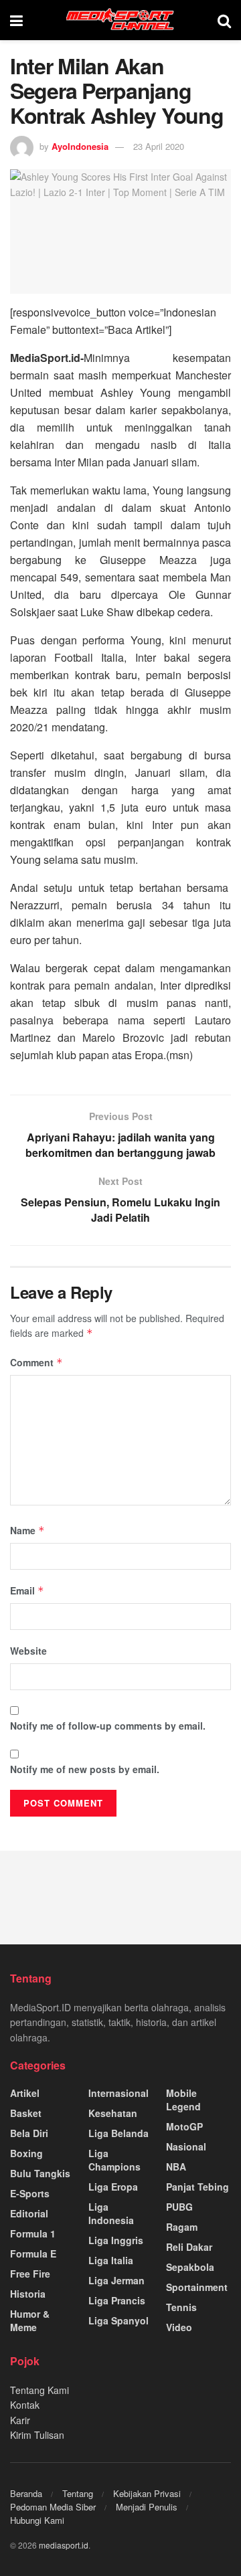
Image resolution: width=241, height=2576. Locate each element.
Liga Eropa (113, 2187)
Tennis (181, 2307)
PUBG (179, 2207)
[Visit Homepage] (120, 20)
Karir (20, 2420)
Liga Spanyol (118, 2320)
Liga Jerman (116, 2280)
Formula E (33, 2253)
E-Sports (30, 2193)
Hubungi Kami (37, 2520)
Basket (26, 2113)
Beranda (26, 2493)
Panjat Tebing (197, 2187)
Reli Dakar (189, 2247)
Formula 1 (33, 2233)
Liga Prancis (117, 2300)
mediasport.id (64, 2545)
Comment (36, 1362)
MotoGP (184, 2126)
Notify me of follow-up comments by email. (108, 1726)
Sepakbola (190, 2267)
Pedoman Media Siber (53, 2507)
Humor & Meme (30, 2320)
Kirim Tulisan (37, 2435)
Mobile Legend (183, 2100)
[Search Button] (224, 20)
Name (27, 1530)
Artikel (25, 2093)
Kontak (25, 2405)
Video (179, 2327)
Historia (28, 2294)
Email (27, 1590)
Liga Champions (114, 2160)
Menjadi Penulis (147, 2507)
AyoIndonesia (80, 146)
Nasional (186, 2146)
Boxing (26, 2153)
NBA (176, 2167)
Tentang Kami (39, 2390)
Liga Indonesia (111, 2213)
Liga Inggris (116, 2240)
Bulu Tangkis (40, 2173)
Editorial (29, 2213)
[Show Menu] (16, 20)
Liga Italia (111, 2260)
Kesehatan (113, 2113)
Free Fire (30, 2274)
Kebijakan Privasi (147, 2493)
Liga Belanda (118, 2133)
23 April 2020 (159, 146)
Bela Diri (29, 2133)
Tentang (78, 2493)
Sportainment (197, 2287)
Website (28, 1651)
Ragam (182, 2227)
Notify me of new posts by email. (85, 1769)
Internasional (118, 2093)
